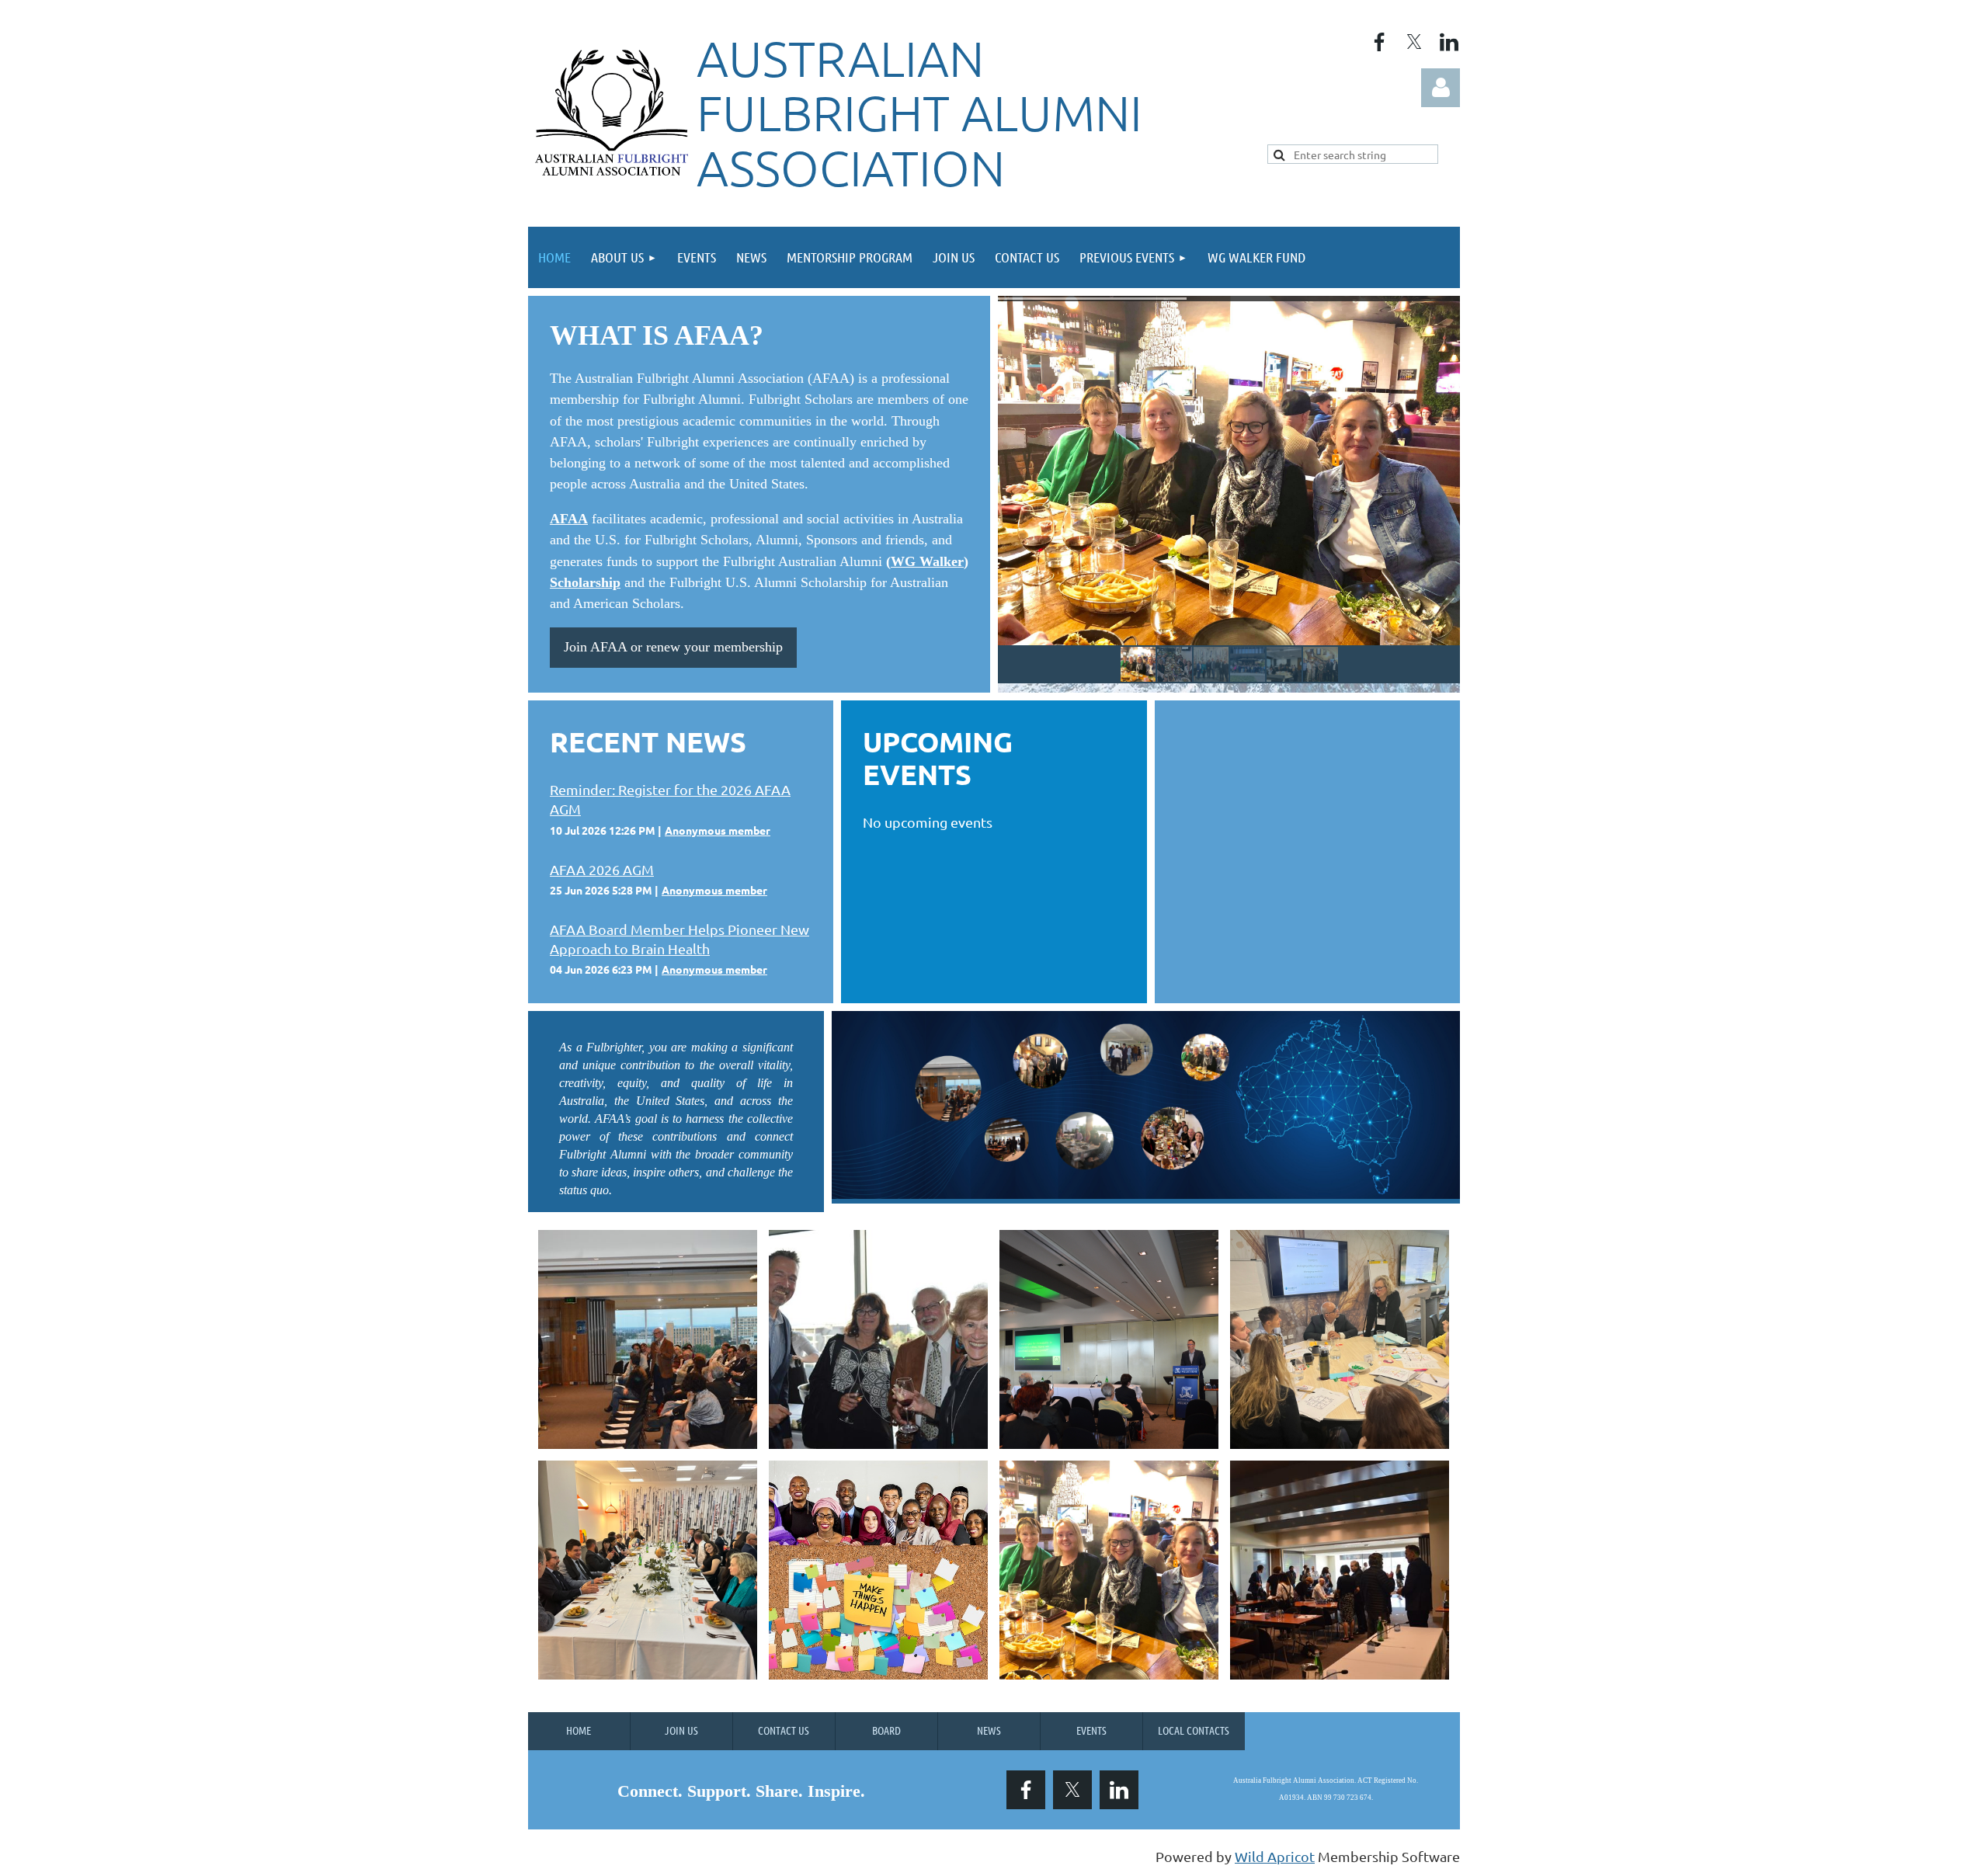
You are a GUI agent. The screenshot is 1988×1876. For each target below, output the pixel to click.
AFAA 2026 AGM (602, 869)
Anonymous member (718, 830)
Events (1091, 1730)
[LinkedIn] (1449, 42)
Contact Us (784, 1730)
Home (579, 1730)
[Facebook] (1379, 42)
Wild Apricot (1275, 1856)
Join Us (681, 1730)
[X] (1414, 42)
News (989, 1730)
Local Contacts (1194, 1730)
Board (886, 1730)
